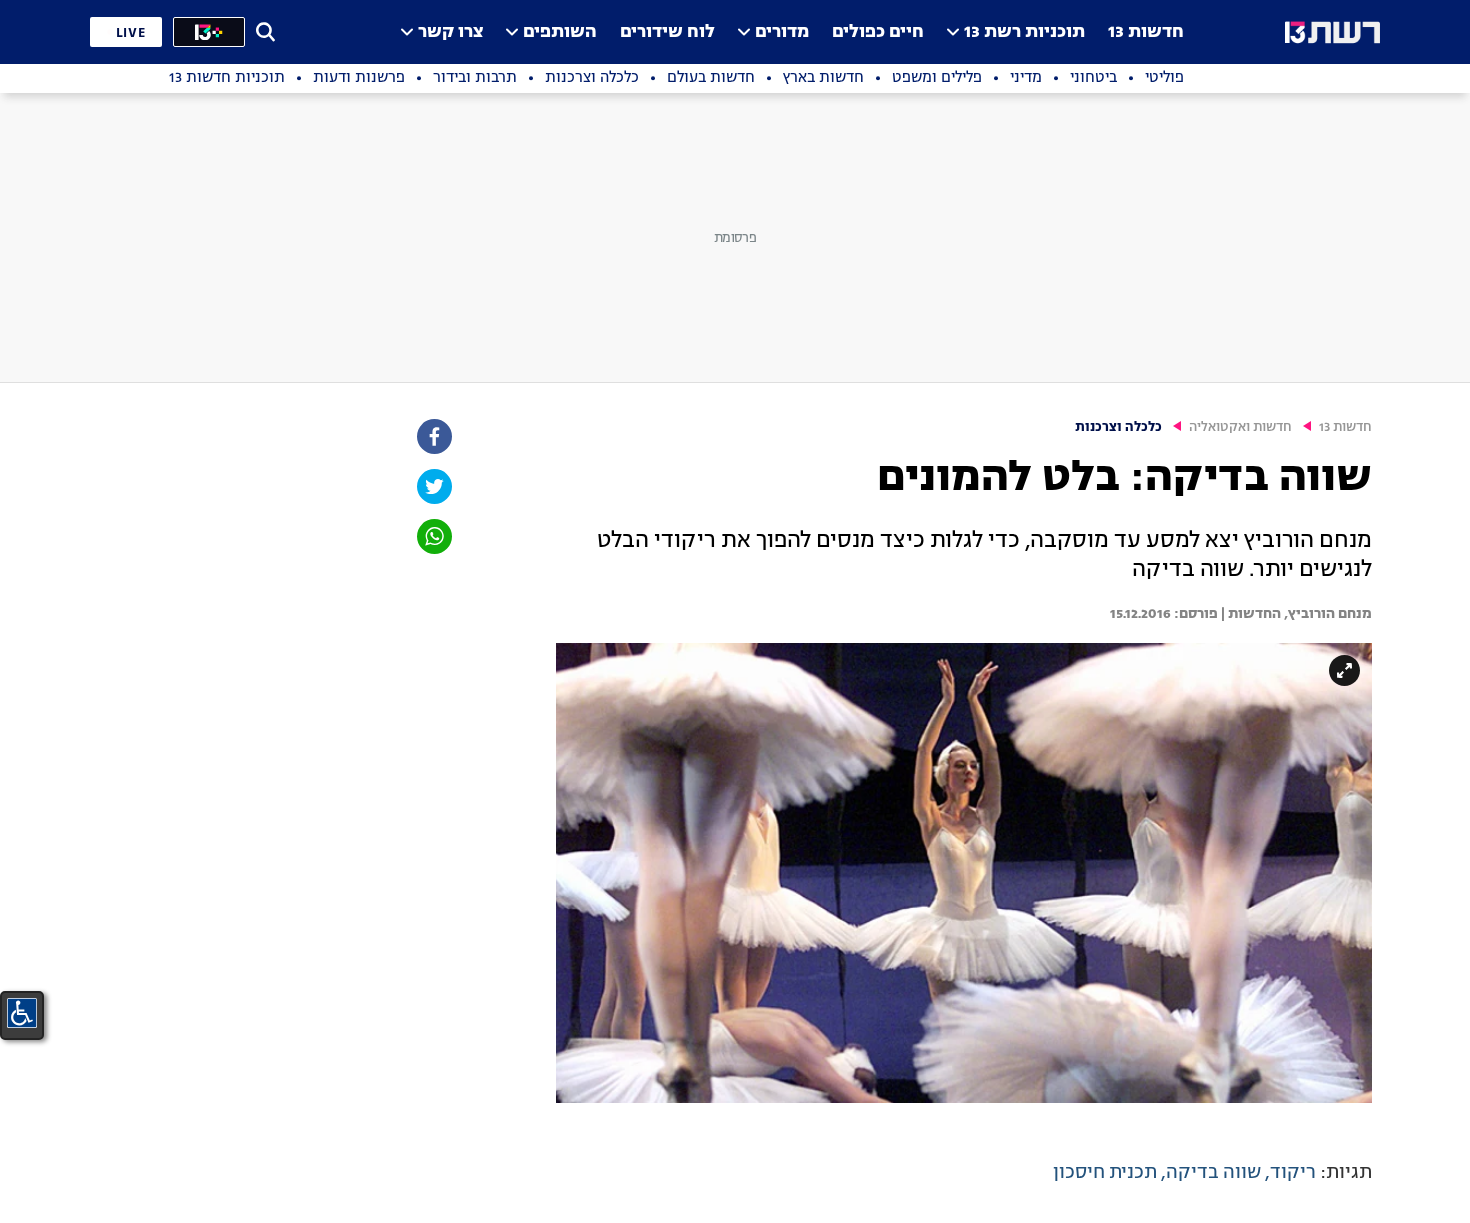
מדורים (782, 32)
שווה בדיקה (1213, 1173)
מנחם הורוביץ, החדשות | (1295, 614)
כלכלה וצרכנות (1118, 427)
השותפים (560, 32)
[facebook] (433, 436)
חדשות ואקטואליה (1240, 427)
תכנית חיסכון (1105, 1173)
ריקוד (1293, 1173)
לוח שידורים (667, 32)
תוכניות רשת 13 (1024, 32)
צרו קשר (450, 32)
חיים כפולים (878, 32)
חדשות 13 (1146, 32)
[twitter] (433, 486)
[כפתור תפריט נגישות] (22, 1013)
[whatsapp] (433, 536)
